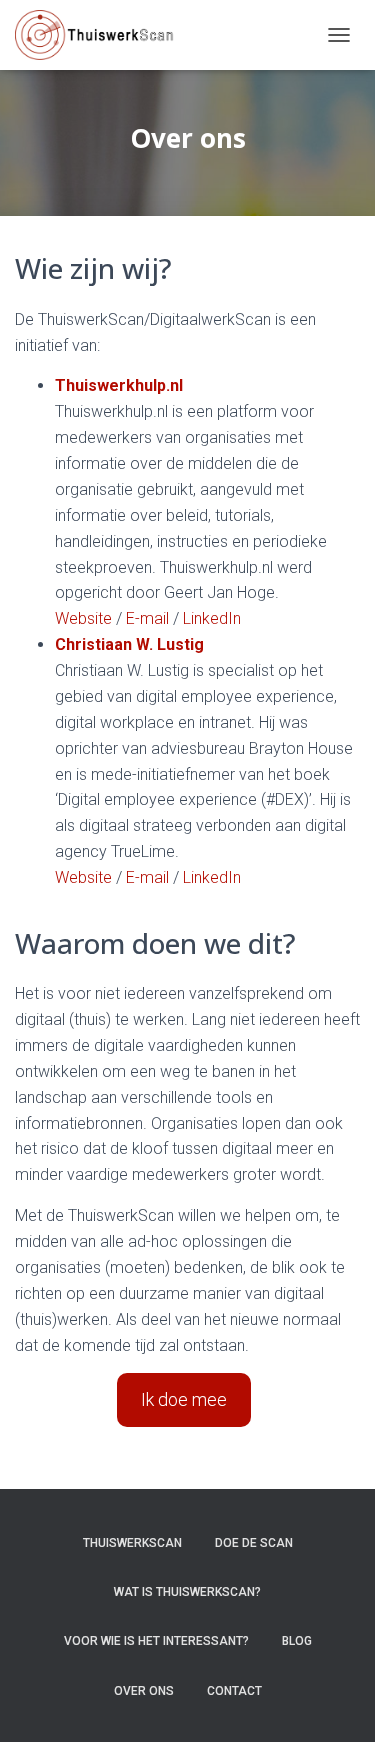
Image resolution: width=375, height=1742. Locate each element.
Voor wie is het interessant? (156, 1641)
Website (83, 618)
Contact (234, 1691)
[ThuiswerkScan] (102, 35)
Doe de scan (254, 1543)
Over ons (144, 1691)
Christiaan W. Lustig (129, 644)
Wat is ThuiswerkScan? (187, 1592)
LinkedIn (212, 618)
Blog (297, 1641)
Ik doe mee (184, 1399)
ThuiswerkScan (132, 1543)
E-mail (147, 618)
